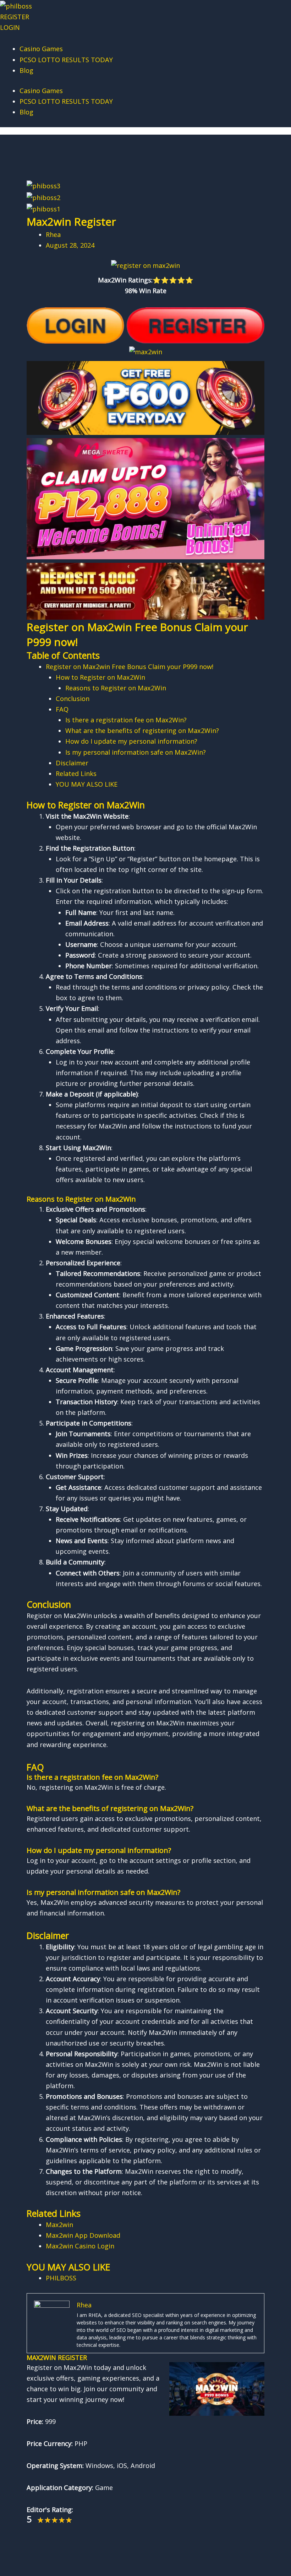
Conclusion (73, 699)
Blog (26, 70)
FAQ (62, 709)
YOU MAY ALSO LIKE (87, 784)
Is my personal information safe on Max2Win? (136, 752)
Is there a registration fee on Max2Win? (126, 720)
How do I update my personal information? (131, 741)
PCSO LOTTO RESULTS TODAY (66, 60)
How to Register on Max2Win (100, 677)
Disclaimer (72, 763)
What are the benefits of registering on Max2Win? (142, 731)
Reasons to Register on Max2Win (116, 688)
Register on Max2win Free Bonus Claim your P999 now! (130, 667)
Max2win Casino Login (80, 2246)
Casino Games (41, 49)
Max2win (59, 2225)
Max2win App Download (83, 2235)
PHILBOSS (61, 2278)
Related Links (76, 774)
